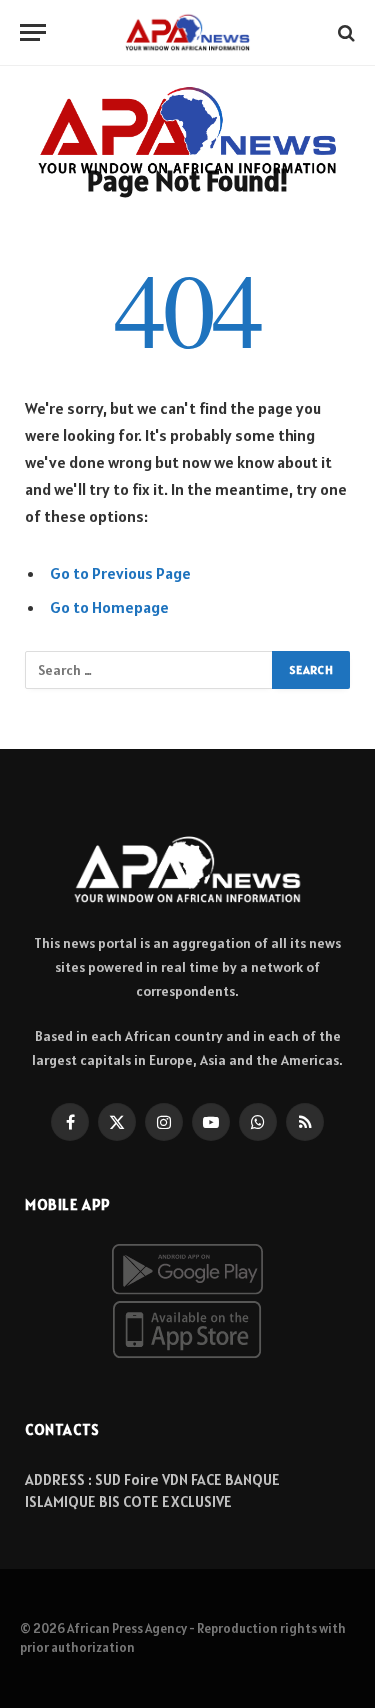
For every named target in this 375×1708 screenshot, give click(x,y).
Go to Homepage (109, 607)
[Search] (344, 32)
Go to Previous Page (120, 573)
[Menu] (33, 32)
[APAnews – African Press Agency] (187, 32)
